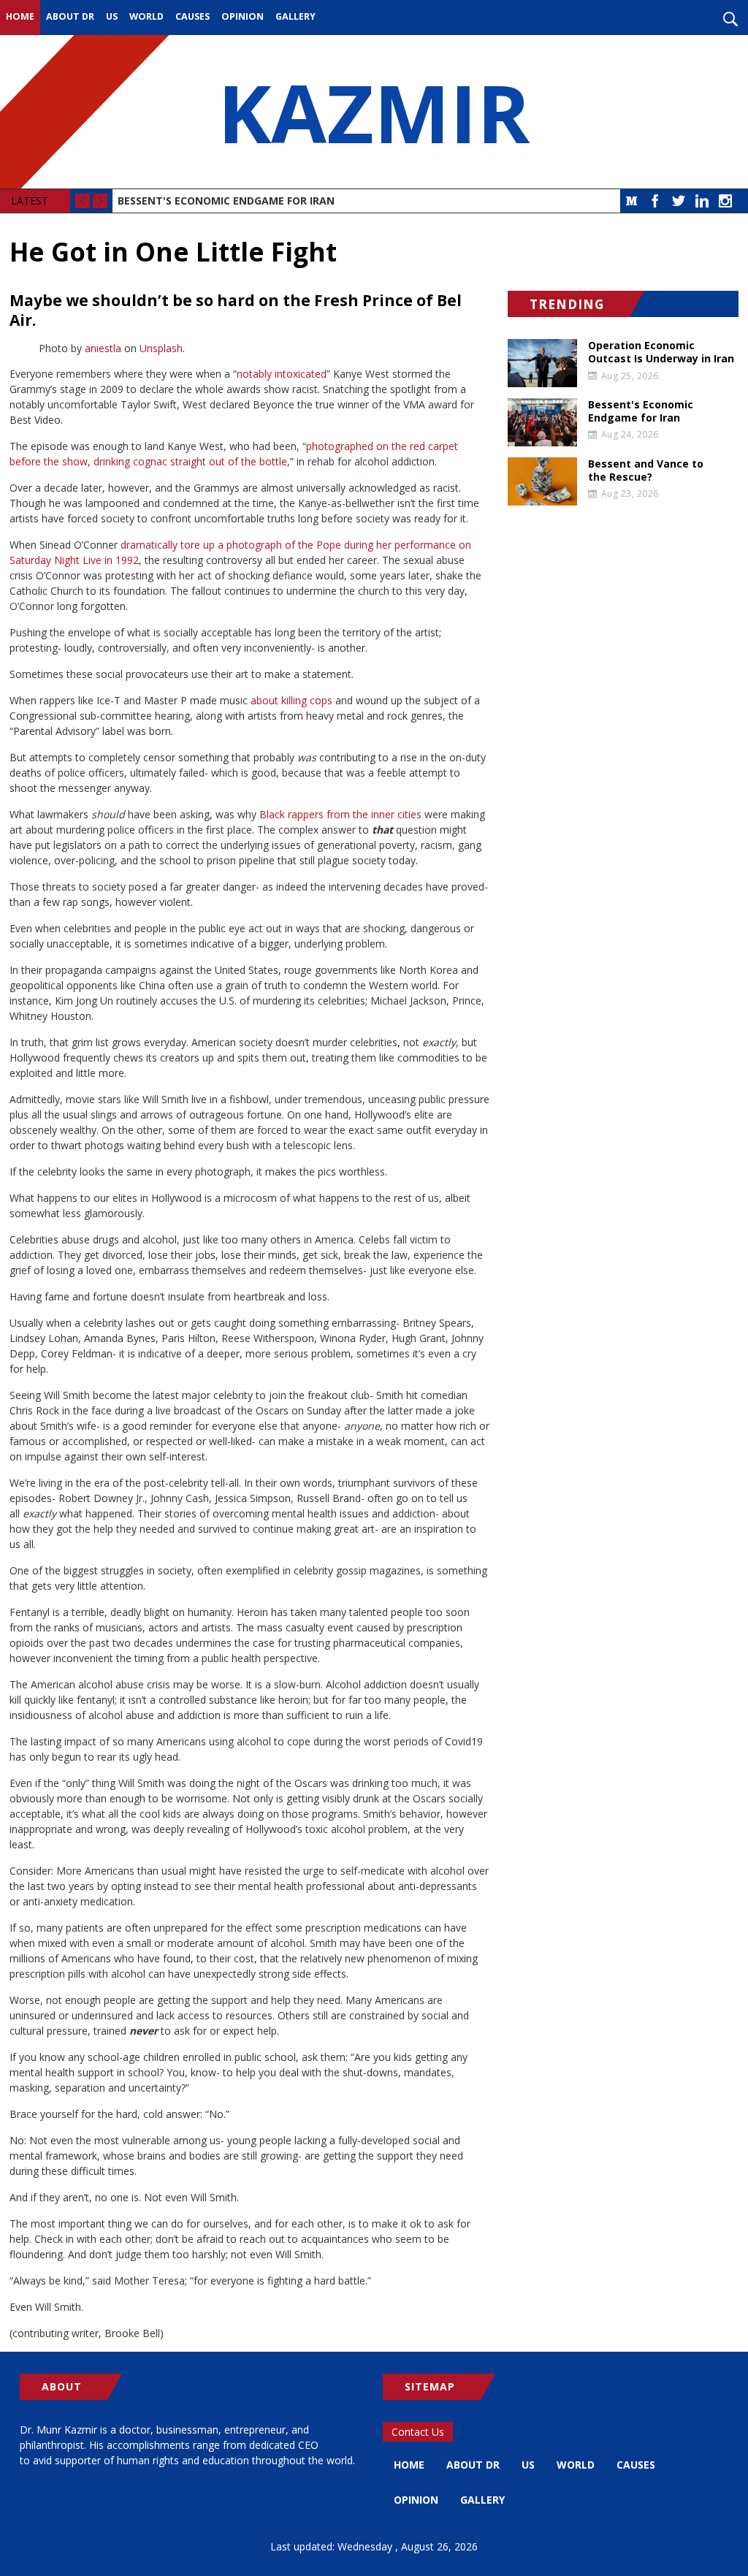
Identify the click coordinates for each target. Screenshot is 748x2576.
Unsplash (161, 348)
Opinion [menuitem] (243, 16)
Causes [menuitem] (192, 16)
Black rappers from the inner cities (340, 814)
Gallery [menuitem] (295, 16)
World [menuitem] (146, 16)
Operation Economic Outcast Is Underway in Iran (661, 352)
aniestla (103, 348)
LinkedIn (702, 201)
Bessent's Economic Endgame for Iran (226, 201)
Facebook (655, 201)
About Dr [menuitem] (70, 16)
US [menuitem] (112, 16)
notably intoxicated (282, 374)
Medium (632, 201)
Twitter (679, 201)
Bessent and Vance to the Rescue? (646, 470)
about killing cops (291, 700)
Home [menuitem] (20, 16)
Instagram (725, 201)
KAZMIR (374, 112)
